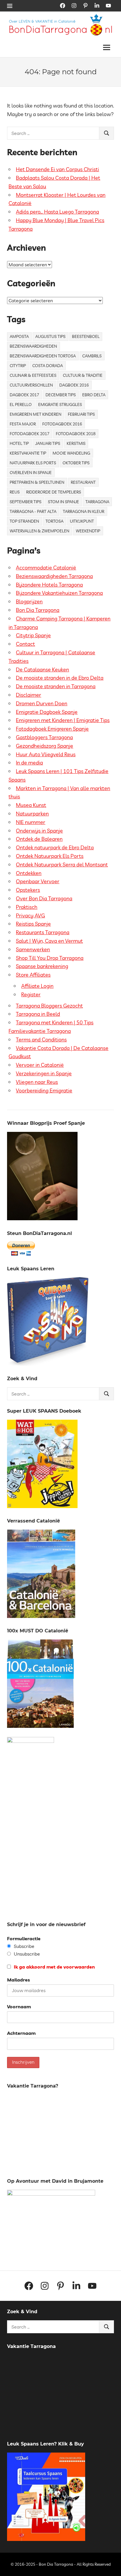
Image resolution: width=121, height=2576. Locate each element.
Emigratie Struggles (60, 404)
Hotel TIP (19, 443)
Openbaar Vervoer (38, 881)
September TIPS (26, 502)
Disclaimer (28, 695)
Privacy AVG (30, 915)
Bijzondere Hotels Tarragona (49, 585)
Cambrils (92, 356)
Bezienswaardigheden (33, 346)
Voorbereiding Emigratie (44, 1090)
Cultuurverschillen (31, 385)
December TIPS (61, 395)
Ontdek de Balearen (39, 839)
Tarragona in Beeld (38, 1014)
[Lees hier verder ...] (63, 17)
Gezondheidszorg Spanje (44, 746)
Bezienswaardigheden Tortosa (43, 356)
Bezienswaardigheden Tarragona (54, 576)
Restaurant (83, 482)
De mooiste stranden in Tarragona (56, 686)
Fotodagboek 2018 (76, 434)
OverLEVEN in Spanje (31, 473)
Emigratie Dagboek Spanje (47, 712)
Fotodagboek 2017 (30, 434)
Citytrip (18, 366)
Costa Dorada (48, 366)
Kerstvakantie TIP (28, 453)
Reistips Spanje (33, 924)
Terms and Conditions (41, 1040)
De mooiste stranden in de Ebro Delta (60, 678)
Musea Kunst (31, 805)
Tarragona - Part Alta (33, 511)
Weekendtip (88, 531)
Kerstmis (76, 443)
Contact (25, 644)
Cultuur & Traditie (83, 375)
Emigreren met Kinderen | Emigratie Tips (63, 720)
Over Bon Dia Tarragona (44, 898)
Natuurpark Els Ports (33, 463)
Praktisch (27, 907)
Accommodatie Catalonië (46, 568)
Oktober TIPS (76, 463)
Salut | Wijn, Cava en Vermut (49, 941)
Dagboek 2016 (74, 385)
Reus (15, 492)
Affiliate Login (37, 986)
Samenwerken (33, 949)
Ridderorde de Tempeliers (54, 492)
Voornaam (19, 2007)
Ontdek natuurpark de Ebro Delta (55, 847)
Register (31, 994)
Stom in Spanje (63, 502)
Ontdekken (29, 873)
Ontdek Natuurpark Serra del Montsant (62, 865)
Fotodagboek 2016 (62, 424)
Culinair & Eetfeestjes (33, 375)
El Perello (21, 404)
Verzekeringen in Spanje (44, 1073)
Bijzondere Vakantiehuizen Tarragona (59, 593)
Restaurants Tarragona (43, 932)
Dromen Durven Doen (42, 703)
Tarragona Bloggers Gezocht (49, 1006)
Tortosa (54, 521)
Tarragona (97, 502)
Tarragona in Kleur (84, 511)
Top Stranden (24, 521)
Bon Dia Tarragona (38, 610)
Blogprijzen (29, 601)
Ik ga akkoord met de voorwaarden (54, 1967)
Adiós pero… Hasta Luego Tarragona (57, 212)
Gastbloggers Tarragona (44, 737)
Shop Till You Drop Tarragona (50, 958)
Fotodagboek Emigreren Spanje (52, 729)
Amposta (19, 336)
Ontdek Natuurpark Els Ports (50, 856)
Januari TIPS (48, 443)
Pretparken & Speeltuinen (37, 482)
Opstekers (28, 890)
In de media (29, 763)
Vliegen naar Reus (37, 1082)
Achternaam (21, 2033)
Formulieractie (24, 1938)
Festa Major (23, 424)
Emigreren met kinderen (36, 414)
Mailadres (19, 1980)
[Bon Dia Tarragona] (48, 1364)
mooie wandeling (71, 453)
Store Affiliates (33, 975)
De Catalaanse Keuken (42, 669)
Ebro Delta (94, 395)
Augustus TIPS (50, 336)
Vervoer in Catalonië (40, 1065)
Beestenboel (86, 336)
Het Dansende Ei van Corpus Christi (57, 169)
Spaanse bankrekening (42, 966)
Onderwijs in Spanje (39, 831)
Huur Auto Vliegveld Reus (46, 754)
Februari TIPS (81, 414)
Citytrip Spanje (33, 635)
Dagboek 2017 (24, 395)
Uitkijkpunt (82, 521)
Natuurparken (32, 814)
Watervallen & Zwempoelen (40, 531)
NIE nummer (31, 822)
